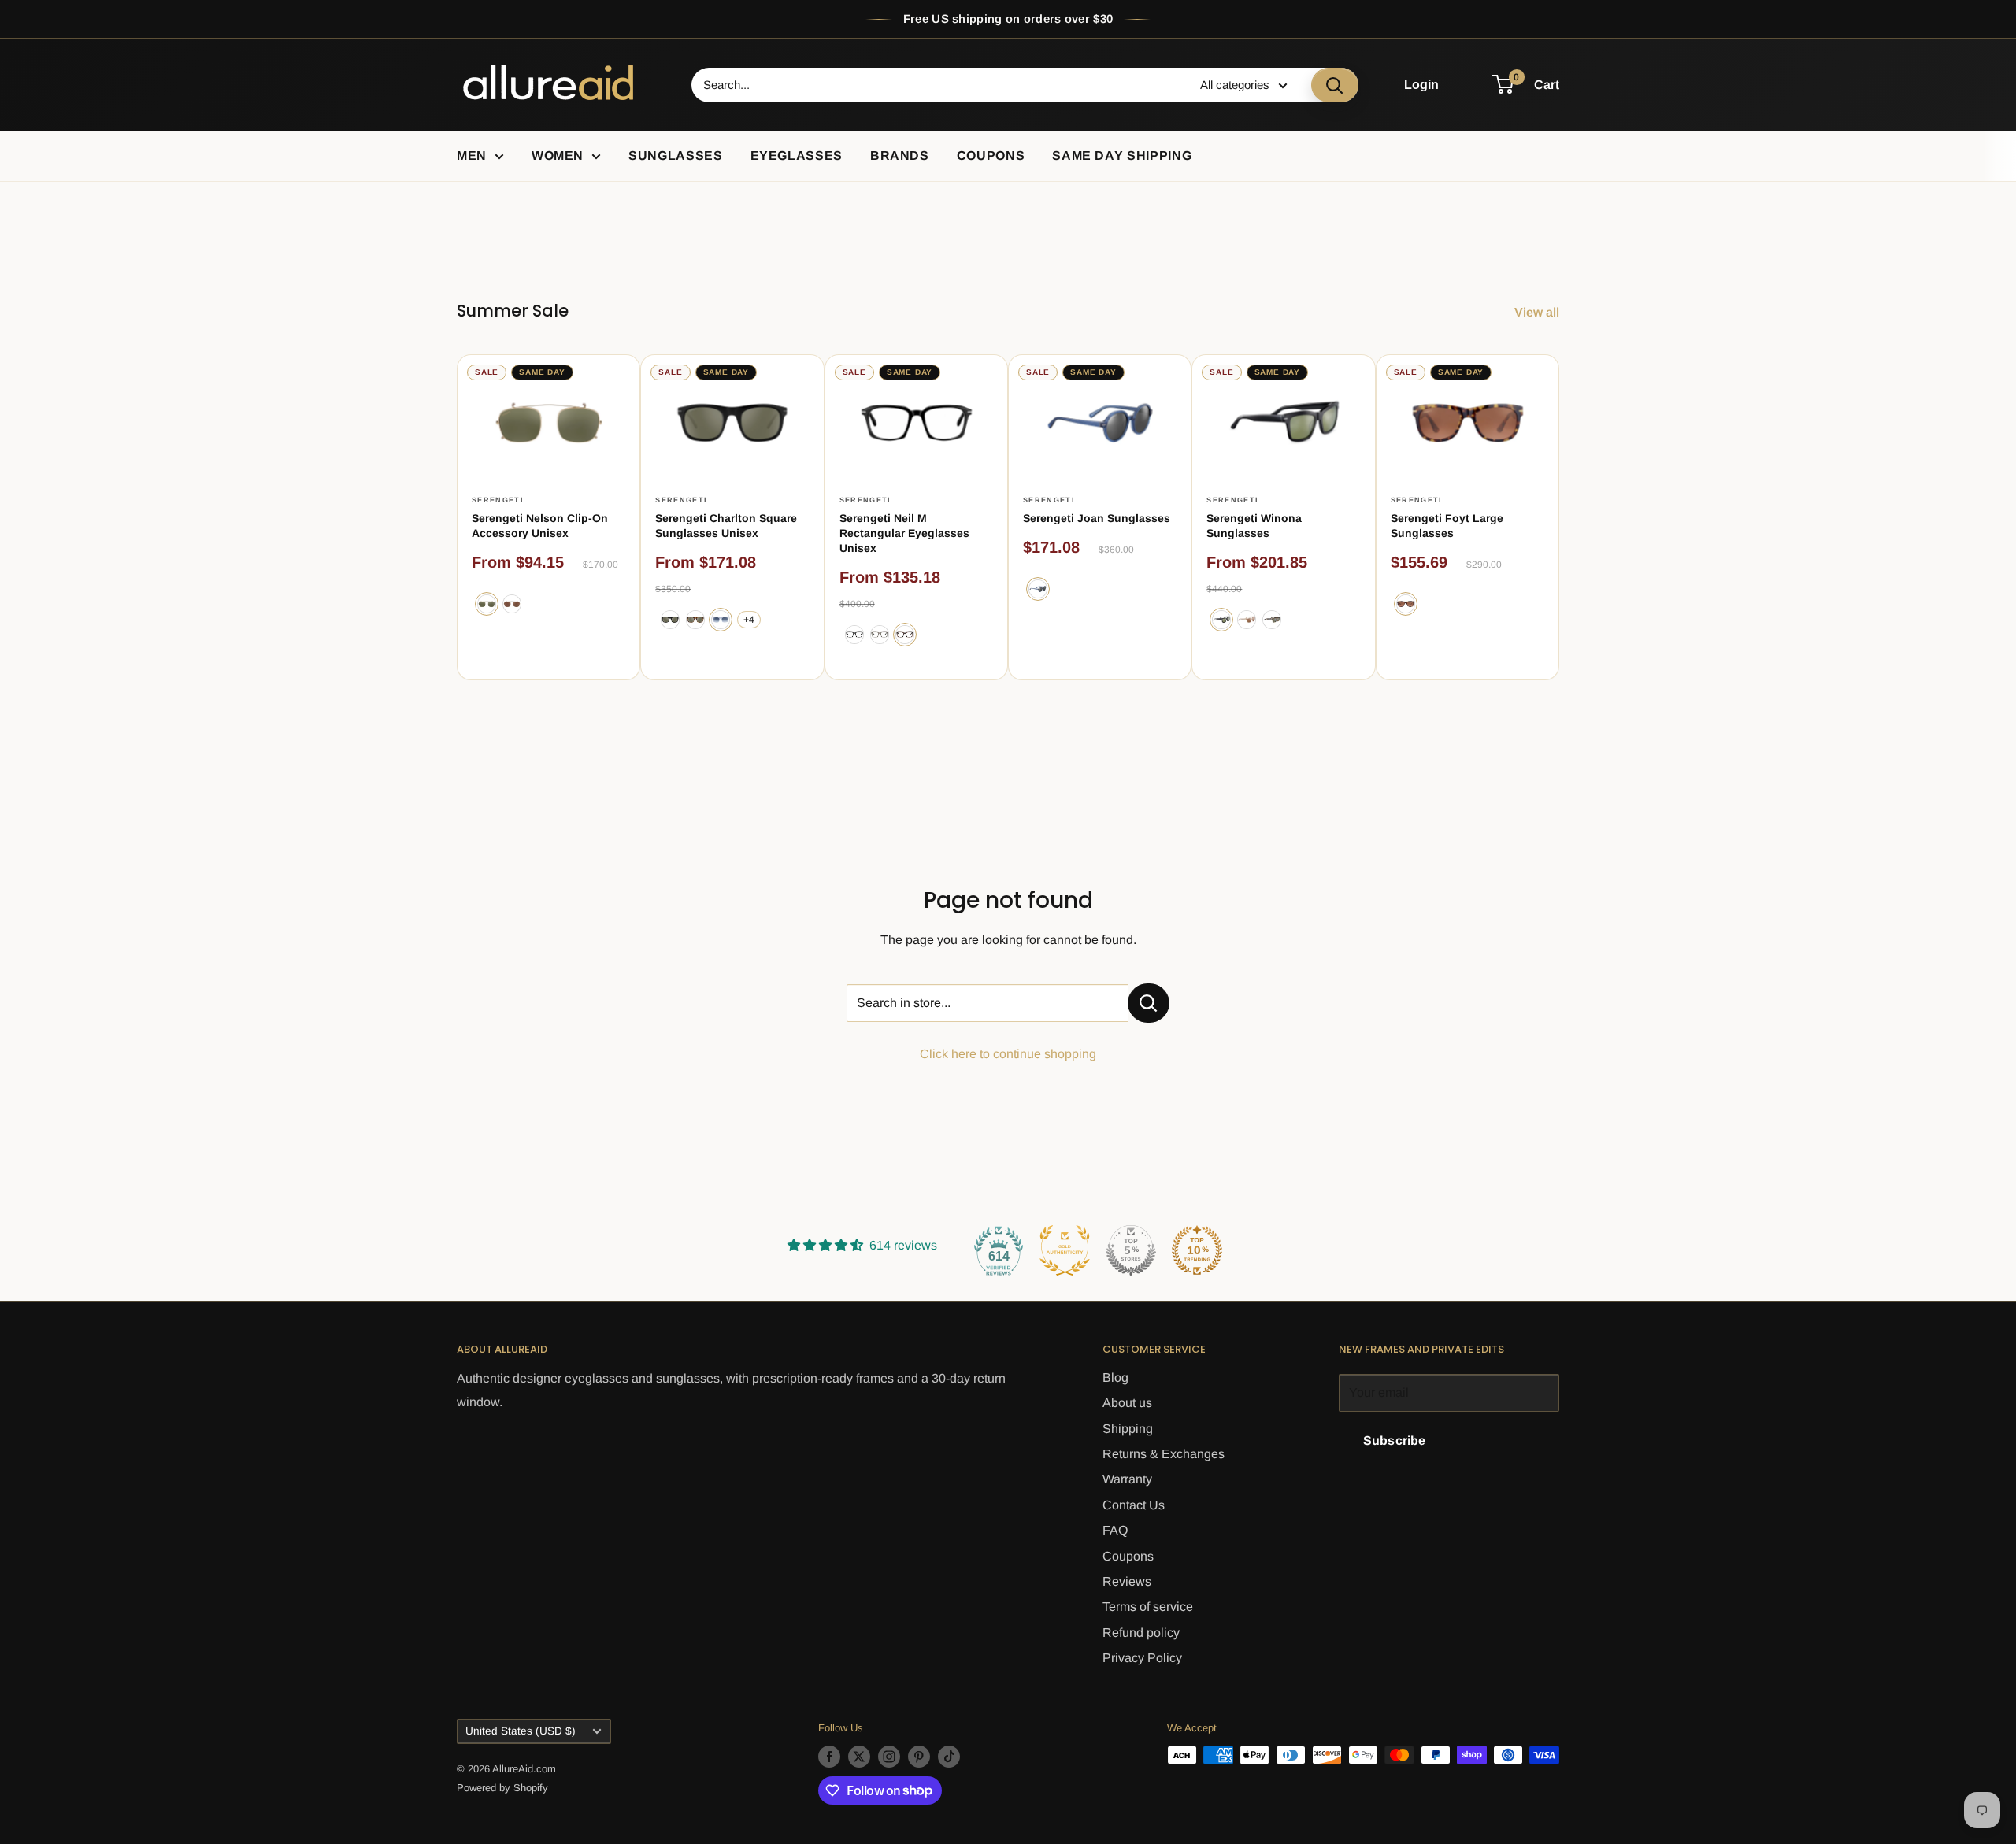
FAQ (1115, 1530)
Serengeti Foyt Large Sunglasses (1447, 526)
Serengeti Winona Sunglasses (1254, 526)
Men (472, 156)
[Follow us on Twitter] (859, 1757)
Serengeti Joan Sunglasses (1097, 518)
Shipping (1128, 1429)
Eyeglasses (797, 156)
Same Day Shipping (1122, 156)
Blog (1115, 1377)
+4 (749, 620)
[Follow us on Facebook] (829, 1757)
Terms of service (1148, 1607)
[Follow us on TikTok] (949, 1757)
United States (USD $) (521, 1731)
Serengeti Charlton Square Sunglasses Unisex (726, 526)
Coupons (991, 156)
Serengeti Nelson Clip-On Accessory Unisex (540, 526)
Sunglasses (675, 156)
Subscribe (1394, 1440)
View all (1538, 312)
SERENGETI (498, 500)
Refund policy (1141, 1633)
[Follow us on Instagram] (889, 1757)
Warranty (1127, 1479)
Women (558, 156)
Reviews (1127, 1581)
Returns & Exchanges (1164, 1454)
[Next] (1560, 517)
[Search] (1335, 85)
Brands (900, 156)
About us (1127, 1403)
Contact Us (1134, 1505)
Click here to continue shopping (1008, 1054)
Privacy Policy (1142, 1658)
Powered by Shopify (502, 1788)
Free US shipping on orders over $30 (1008, 19)
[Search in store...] (1149, 1003)
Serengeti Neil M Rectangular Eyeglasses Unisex (904, 533)
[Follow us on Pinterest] (919, 1757)
